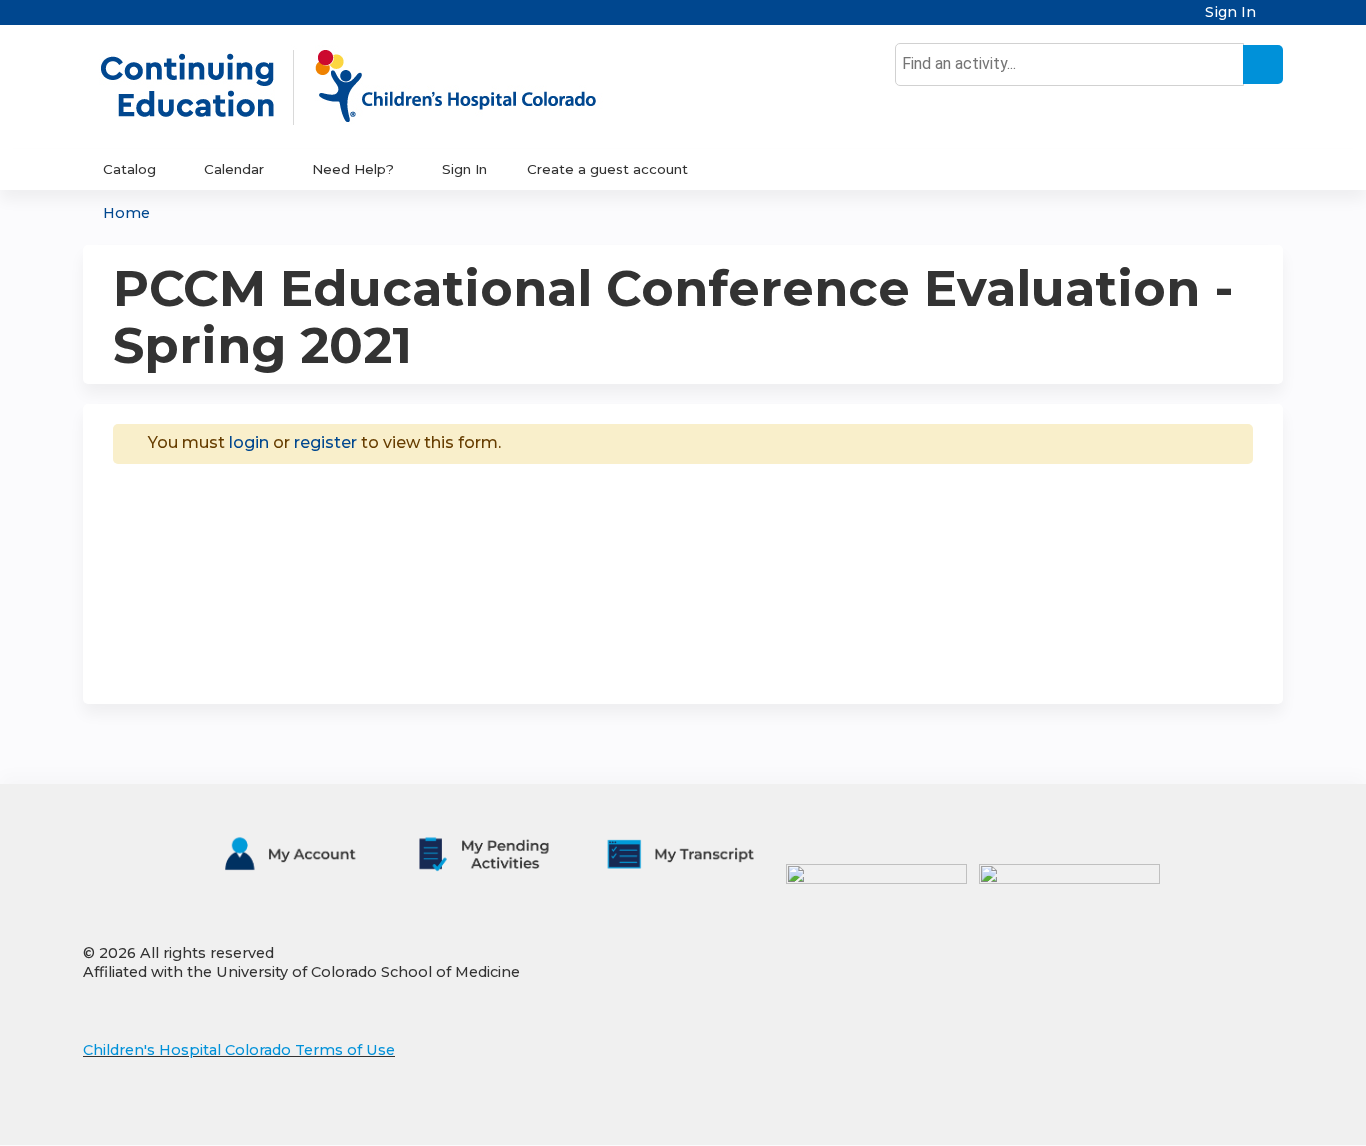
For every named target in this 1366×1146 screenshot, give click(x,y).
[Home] (369, 87)
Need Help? (353, 169)
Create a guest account (607, 169)
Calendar (234, 169)
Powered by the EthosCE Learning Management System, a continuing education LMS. (1212, 1112)
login (249, 442)
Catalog (129, 169)
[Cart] (1277, 19)
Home (126, 213)
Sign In (1230, 12)
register (325, 442)
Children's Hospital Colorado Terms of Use (239, 1050)
